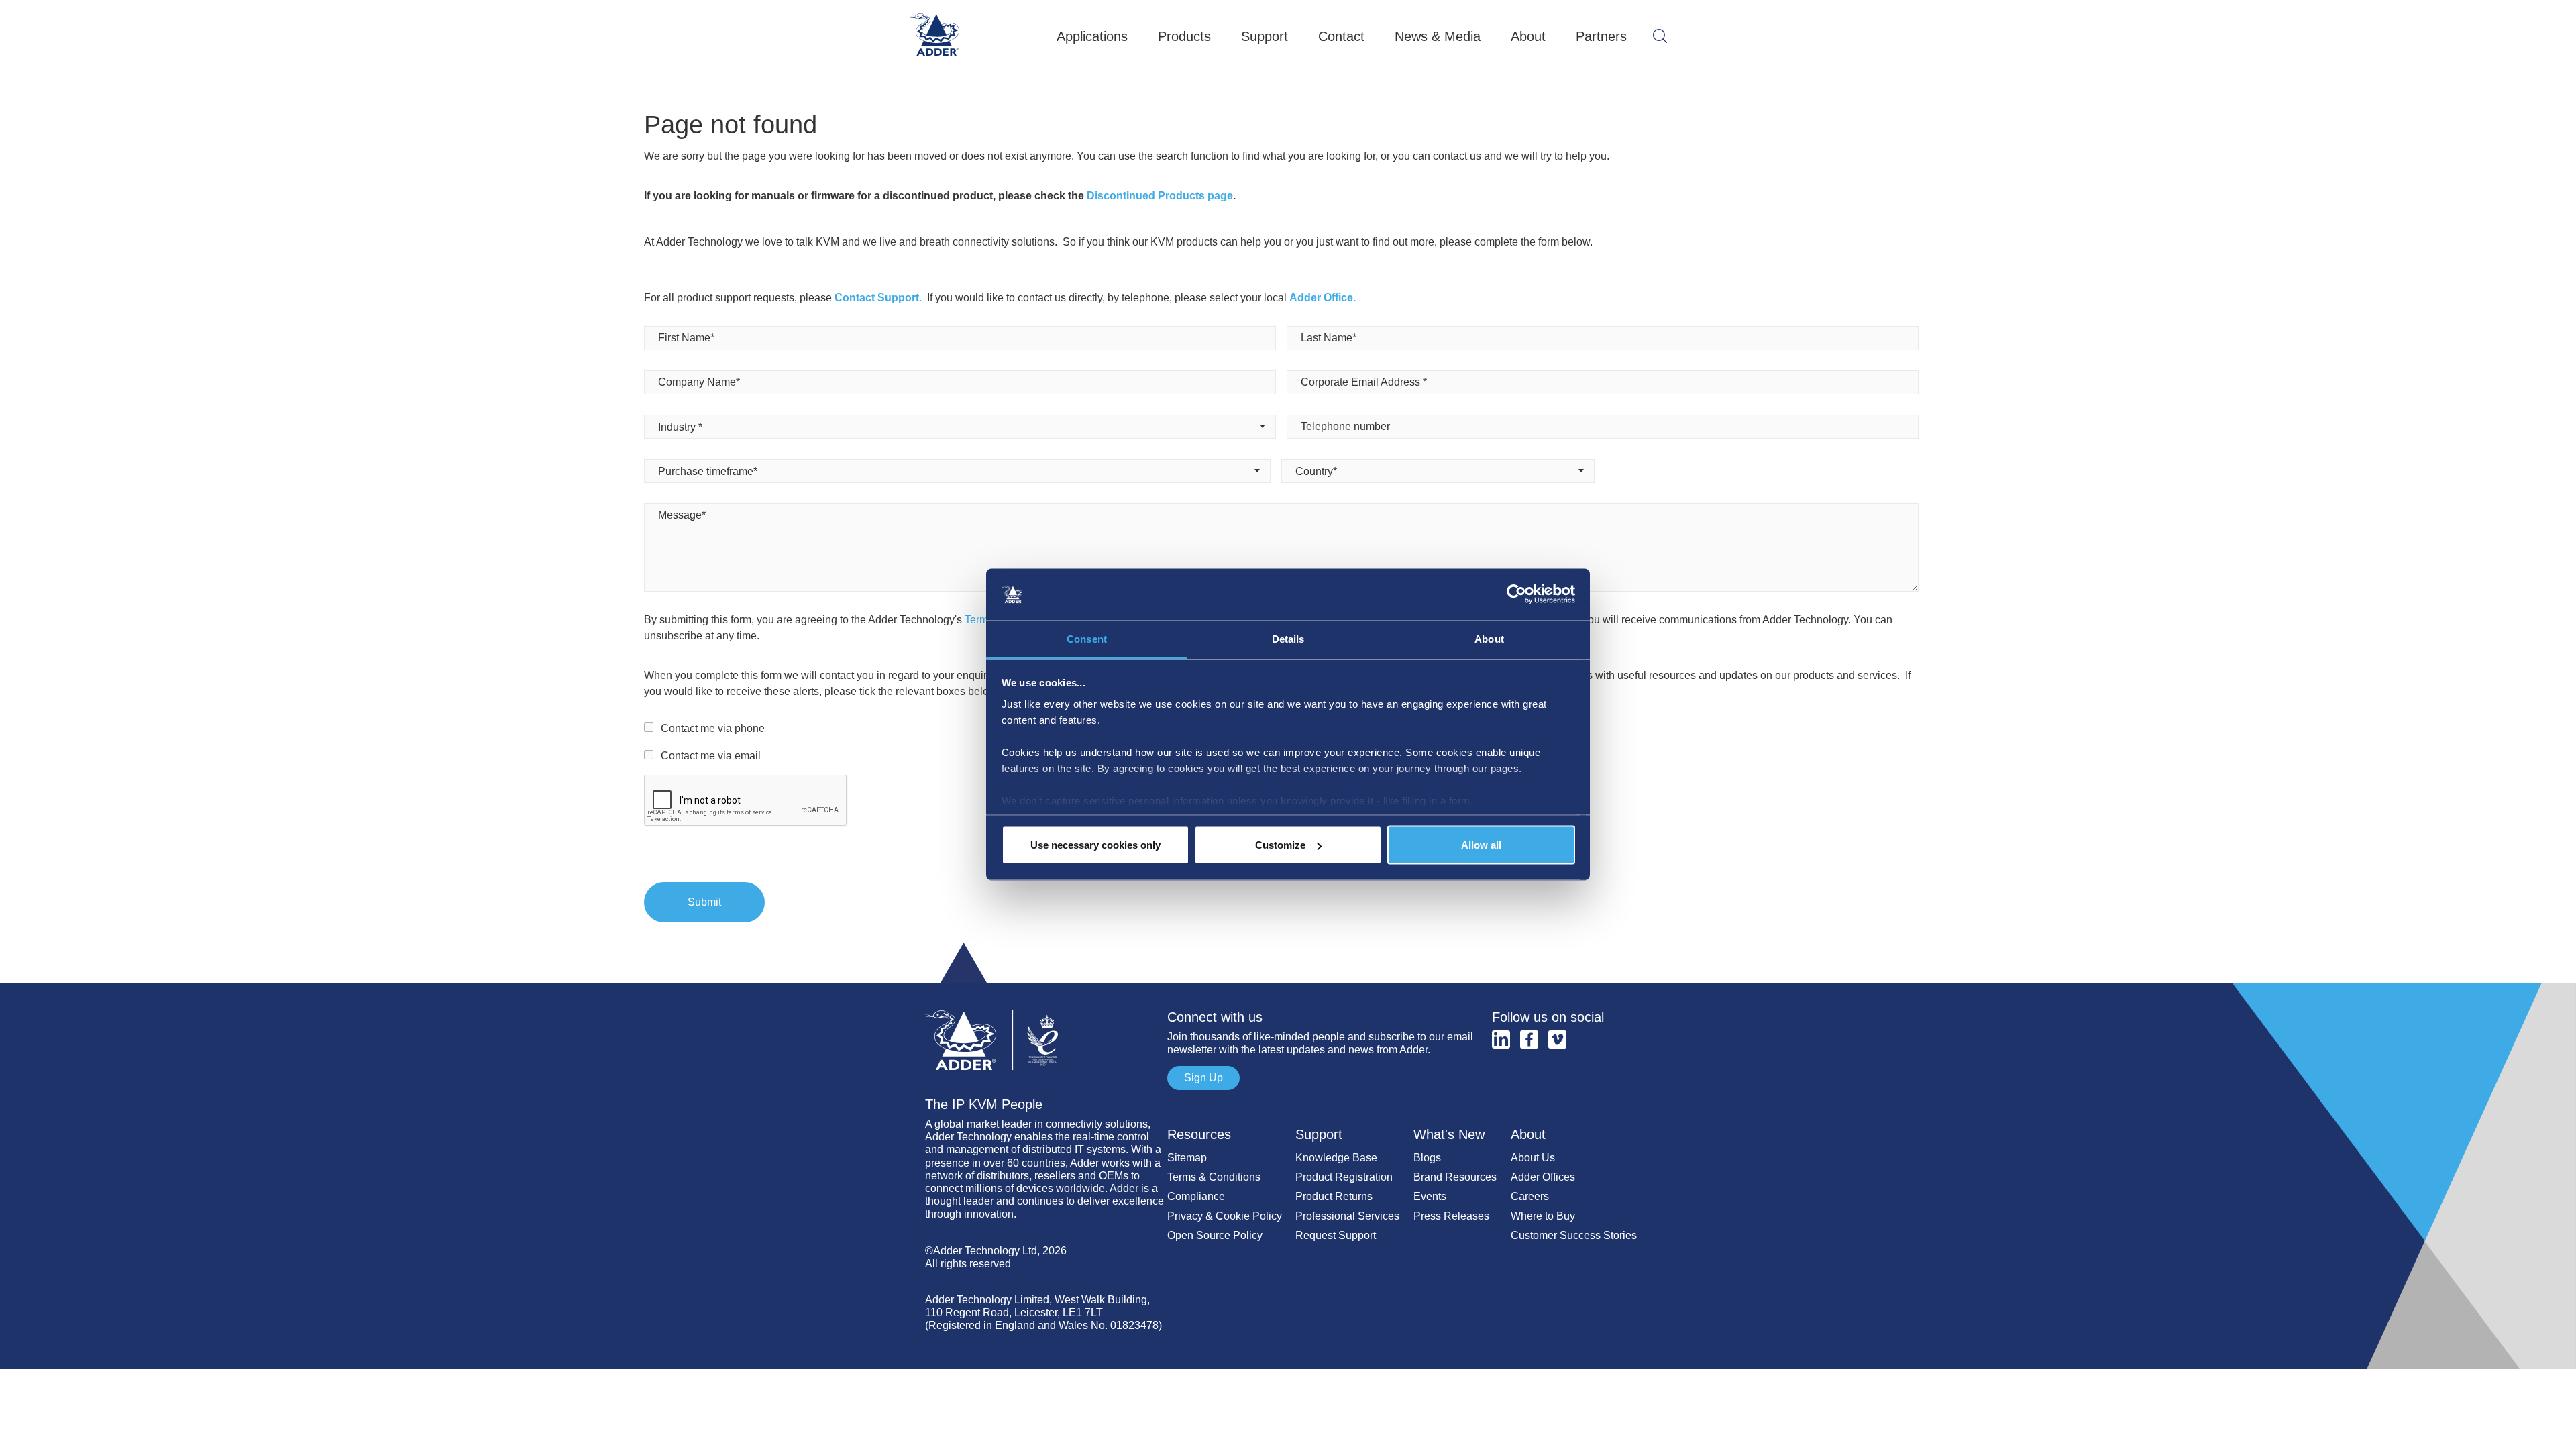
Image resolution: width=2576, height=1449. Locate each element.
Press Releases (1451, 1216)
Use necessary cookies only (1095, 845)
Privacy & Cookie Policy (1225, 1216)
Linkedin (1501, 1039)
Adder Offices (1543, 1177)
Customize (1280, 845)
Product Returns (1334, 1196)
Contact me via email (711, 756)
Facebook (1529, 1039)
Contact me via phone (713, 728)
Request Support (1336, 1235)
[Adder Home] (1046, 1004)
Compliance (1196, 1196)
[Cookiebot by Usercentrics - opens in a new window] (1516, 594)
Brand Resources (1455, 1177)
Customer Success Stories (1574, 1235)
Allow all (1481, 845)
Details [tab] (1288, 638)
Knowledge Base (1336, 1158)
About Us (1533, 1158)
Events (1430, 1196)
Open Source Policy (1215, 1235)
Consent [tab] (1087, 638)
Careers (1530, 1196)
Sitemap (1187, 1158)
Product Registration (1344, 1177)
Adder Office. (1323, 298)
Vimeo (1557, 1039)
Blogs (1427, 1158)
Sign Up (1203, 1078)
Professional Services (1347, 1216)
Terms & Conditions (1214, 1177)
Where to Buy (1543, 1216)
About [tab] (1489, 638)
